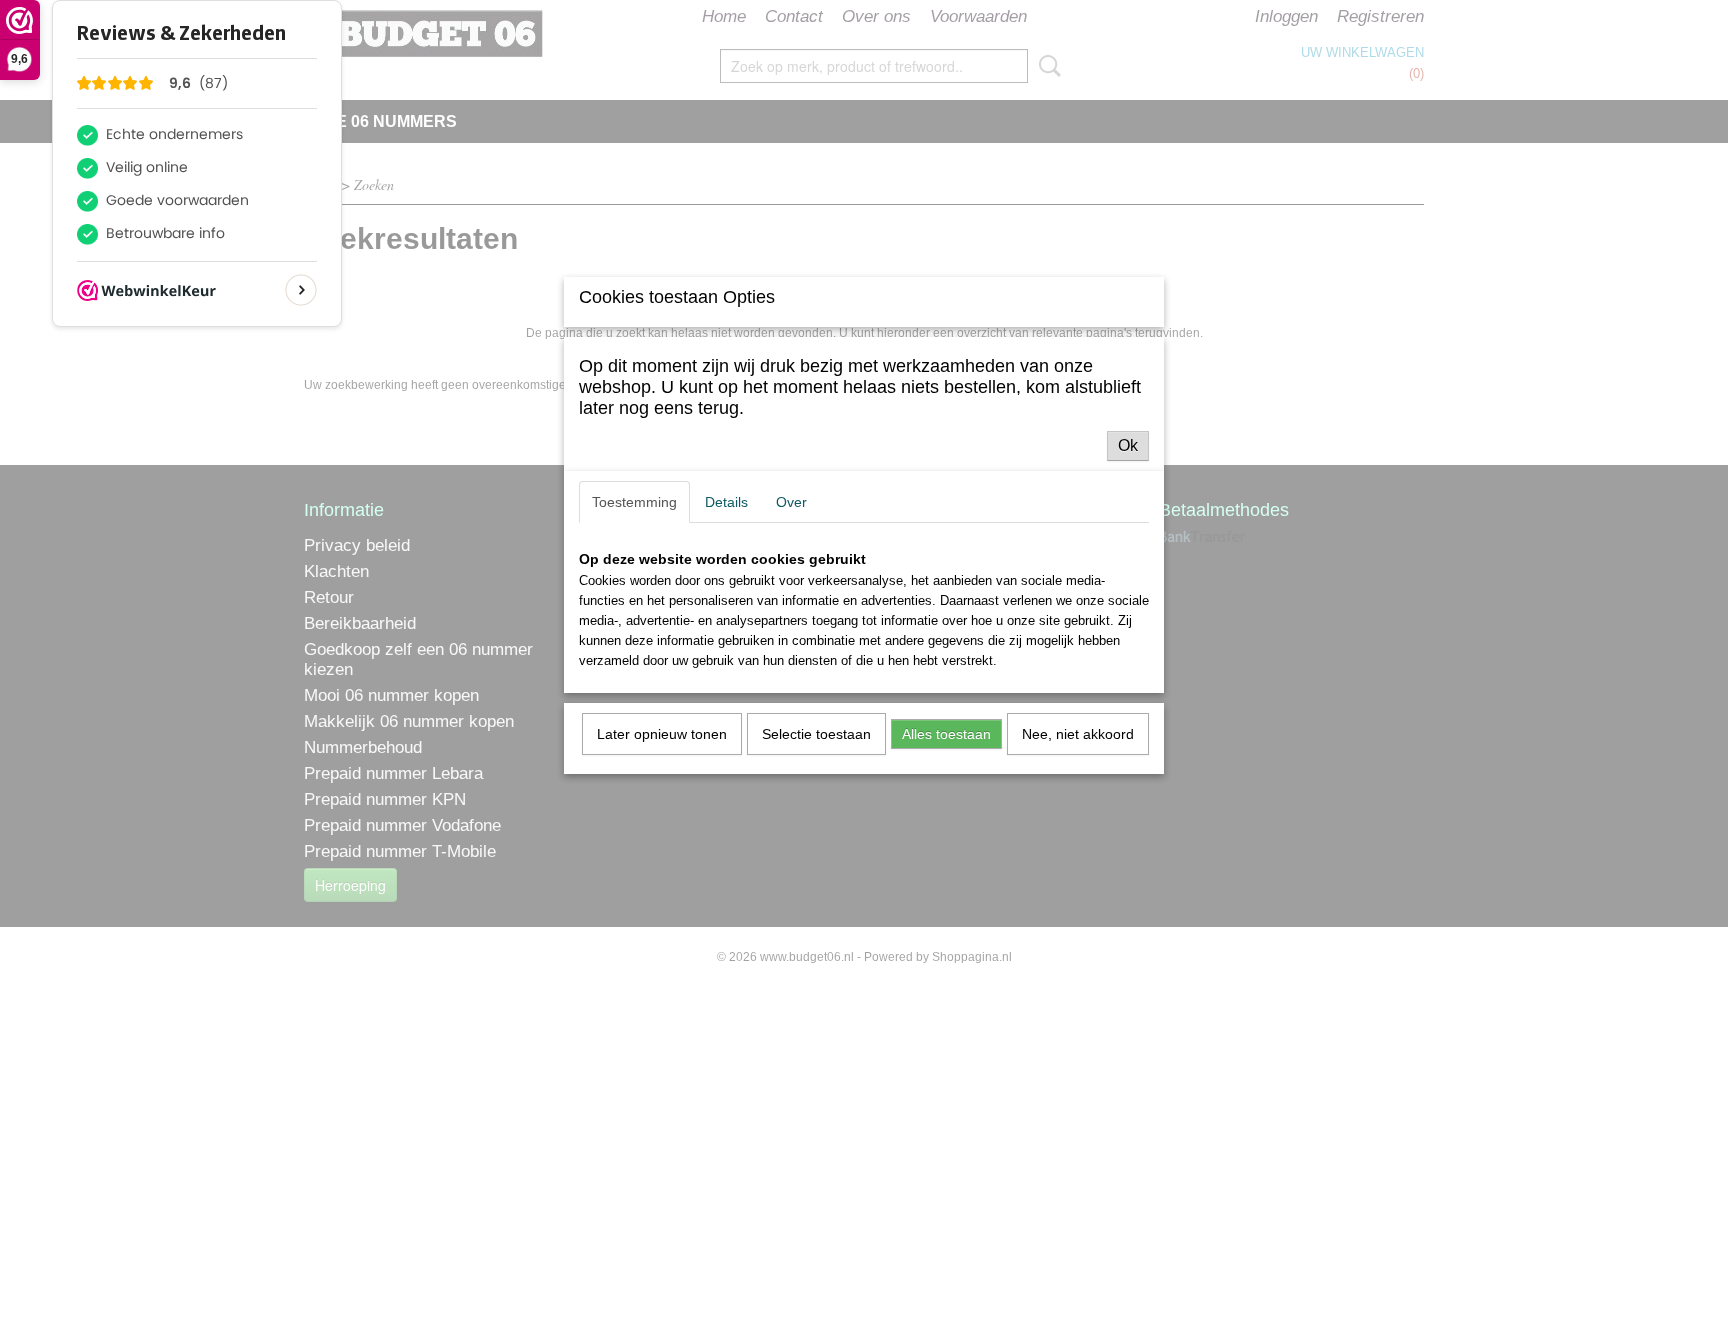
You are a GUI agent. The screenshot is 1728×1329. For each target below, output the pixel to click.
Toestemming (634, 502)
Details (726, 502)
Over (791, 502)
